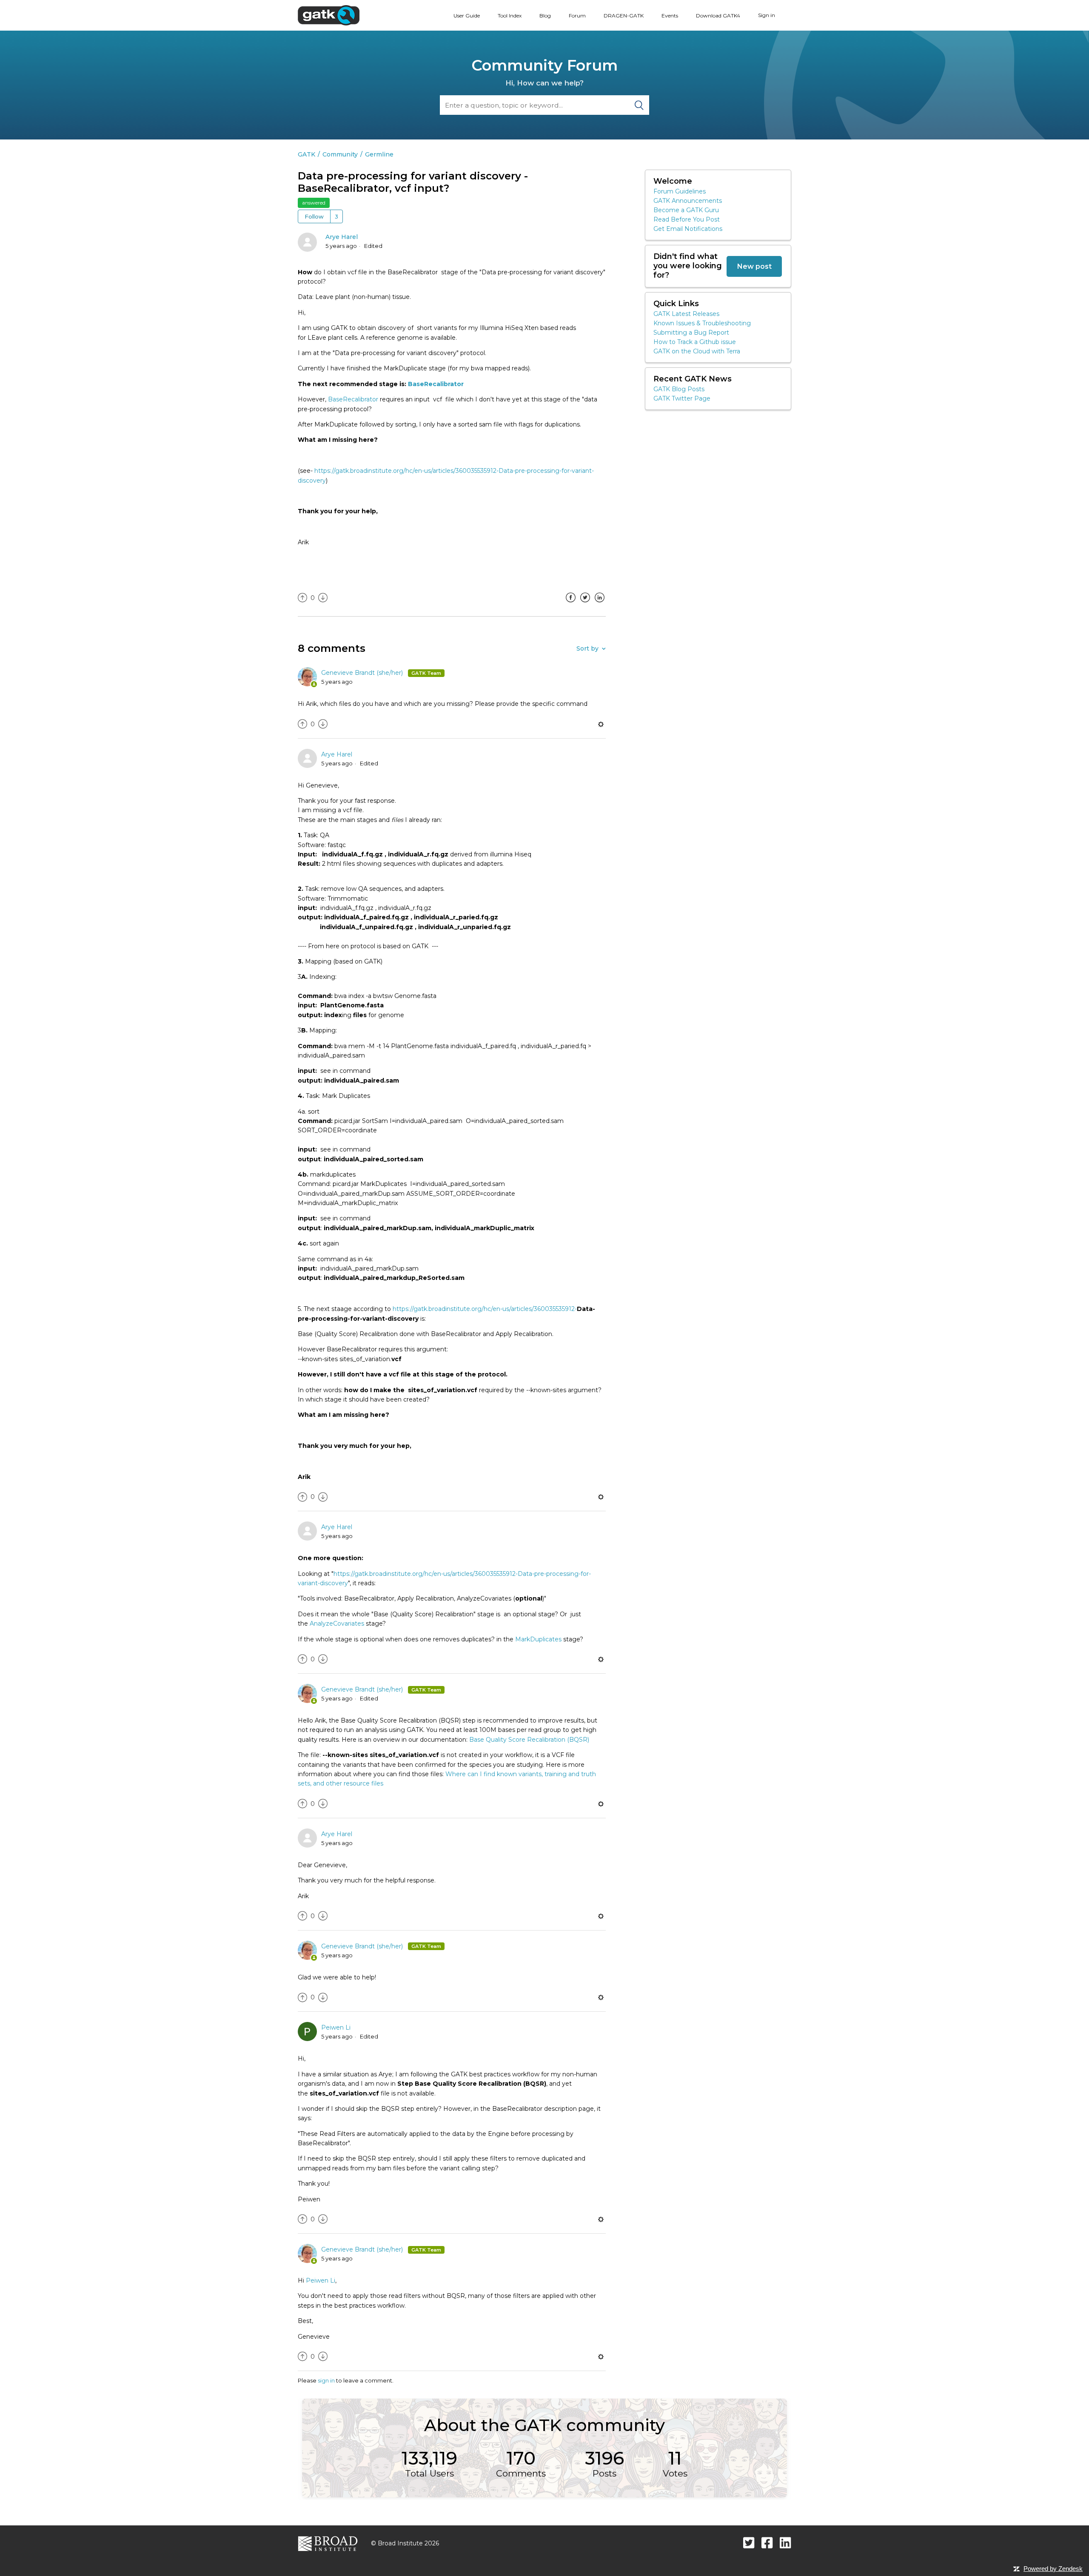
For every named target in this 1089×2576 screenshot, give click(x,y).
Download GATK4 (718, 16)
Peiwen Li (336, 2027)
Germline (379, 154)
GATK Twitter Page (682, 398)
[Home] (329, 15)
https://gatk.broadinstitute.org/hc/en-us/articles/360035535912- (485, 1309)
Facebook (570, 604)
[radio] (302, 598)
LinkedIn (599, 604)
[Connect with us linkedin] (785, 2543)
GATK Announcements (688, 201)
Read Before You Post (687, 219)
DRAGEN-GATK (624, 16)
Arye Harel (342, 237)
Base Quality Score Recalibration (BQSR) (529, 1740)
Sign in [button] (767, 15)
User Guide (467, 16)
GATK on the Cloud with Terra (697, 351)
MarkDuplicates (539, 1639)
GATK (306, 154)
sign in (326, 2380)
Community (340, 154)
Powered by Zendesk (1053, 2569)
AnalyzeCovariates (337, 1624)
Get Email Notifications (688, 229)
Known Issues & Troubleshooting (702, 323)
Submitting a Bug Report (691, 333)
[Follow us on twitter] (749, 2543)
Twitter (585, 604)
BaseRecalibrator (436, 384)
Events (670, 16)
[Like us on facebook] (767, 2543)
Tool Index (510, 16)
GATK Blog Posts (679, 389)
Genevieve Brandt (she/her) (363, 673)
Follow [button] (314, 216)
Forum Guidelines (680, 191)
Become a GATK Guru (686, 210)
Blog (545, 16)
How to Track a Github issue (695, 342)
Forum (577, 16)
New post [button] (754, 266)
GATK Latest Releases (686, 314)
